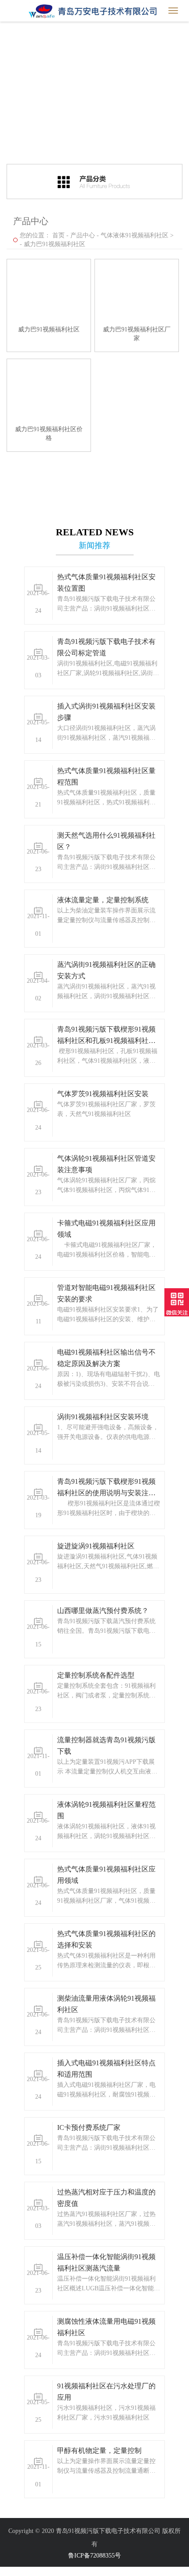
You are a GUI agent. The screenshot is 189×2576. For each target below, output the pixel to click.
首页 (58, 235)
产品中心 (83, 235)
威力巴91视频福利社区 (55, 244)
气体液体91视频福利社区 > (137, 235)
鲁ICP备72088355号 (94, 2556)
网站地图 (12, 2571)
